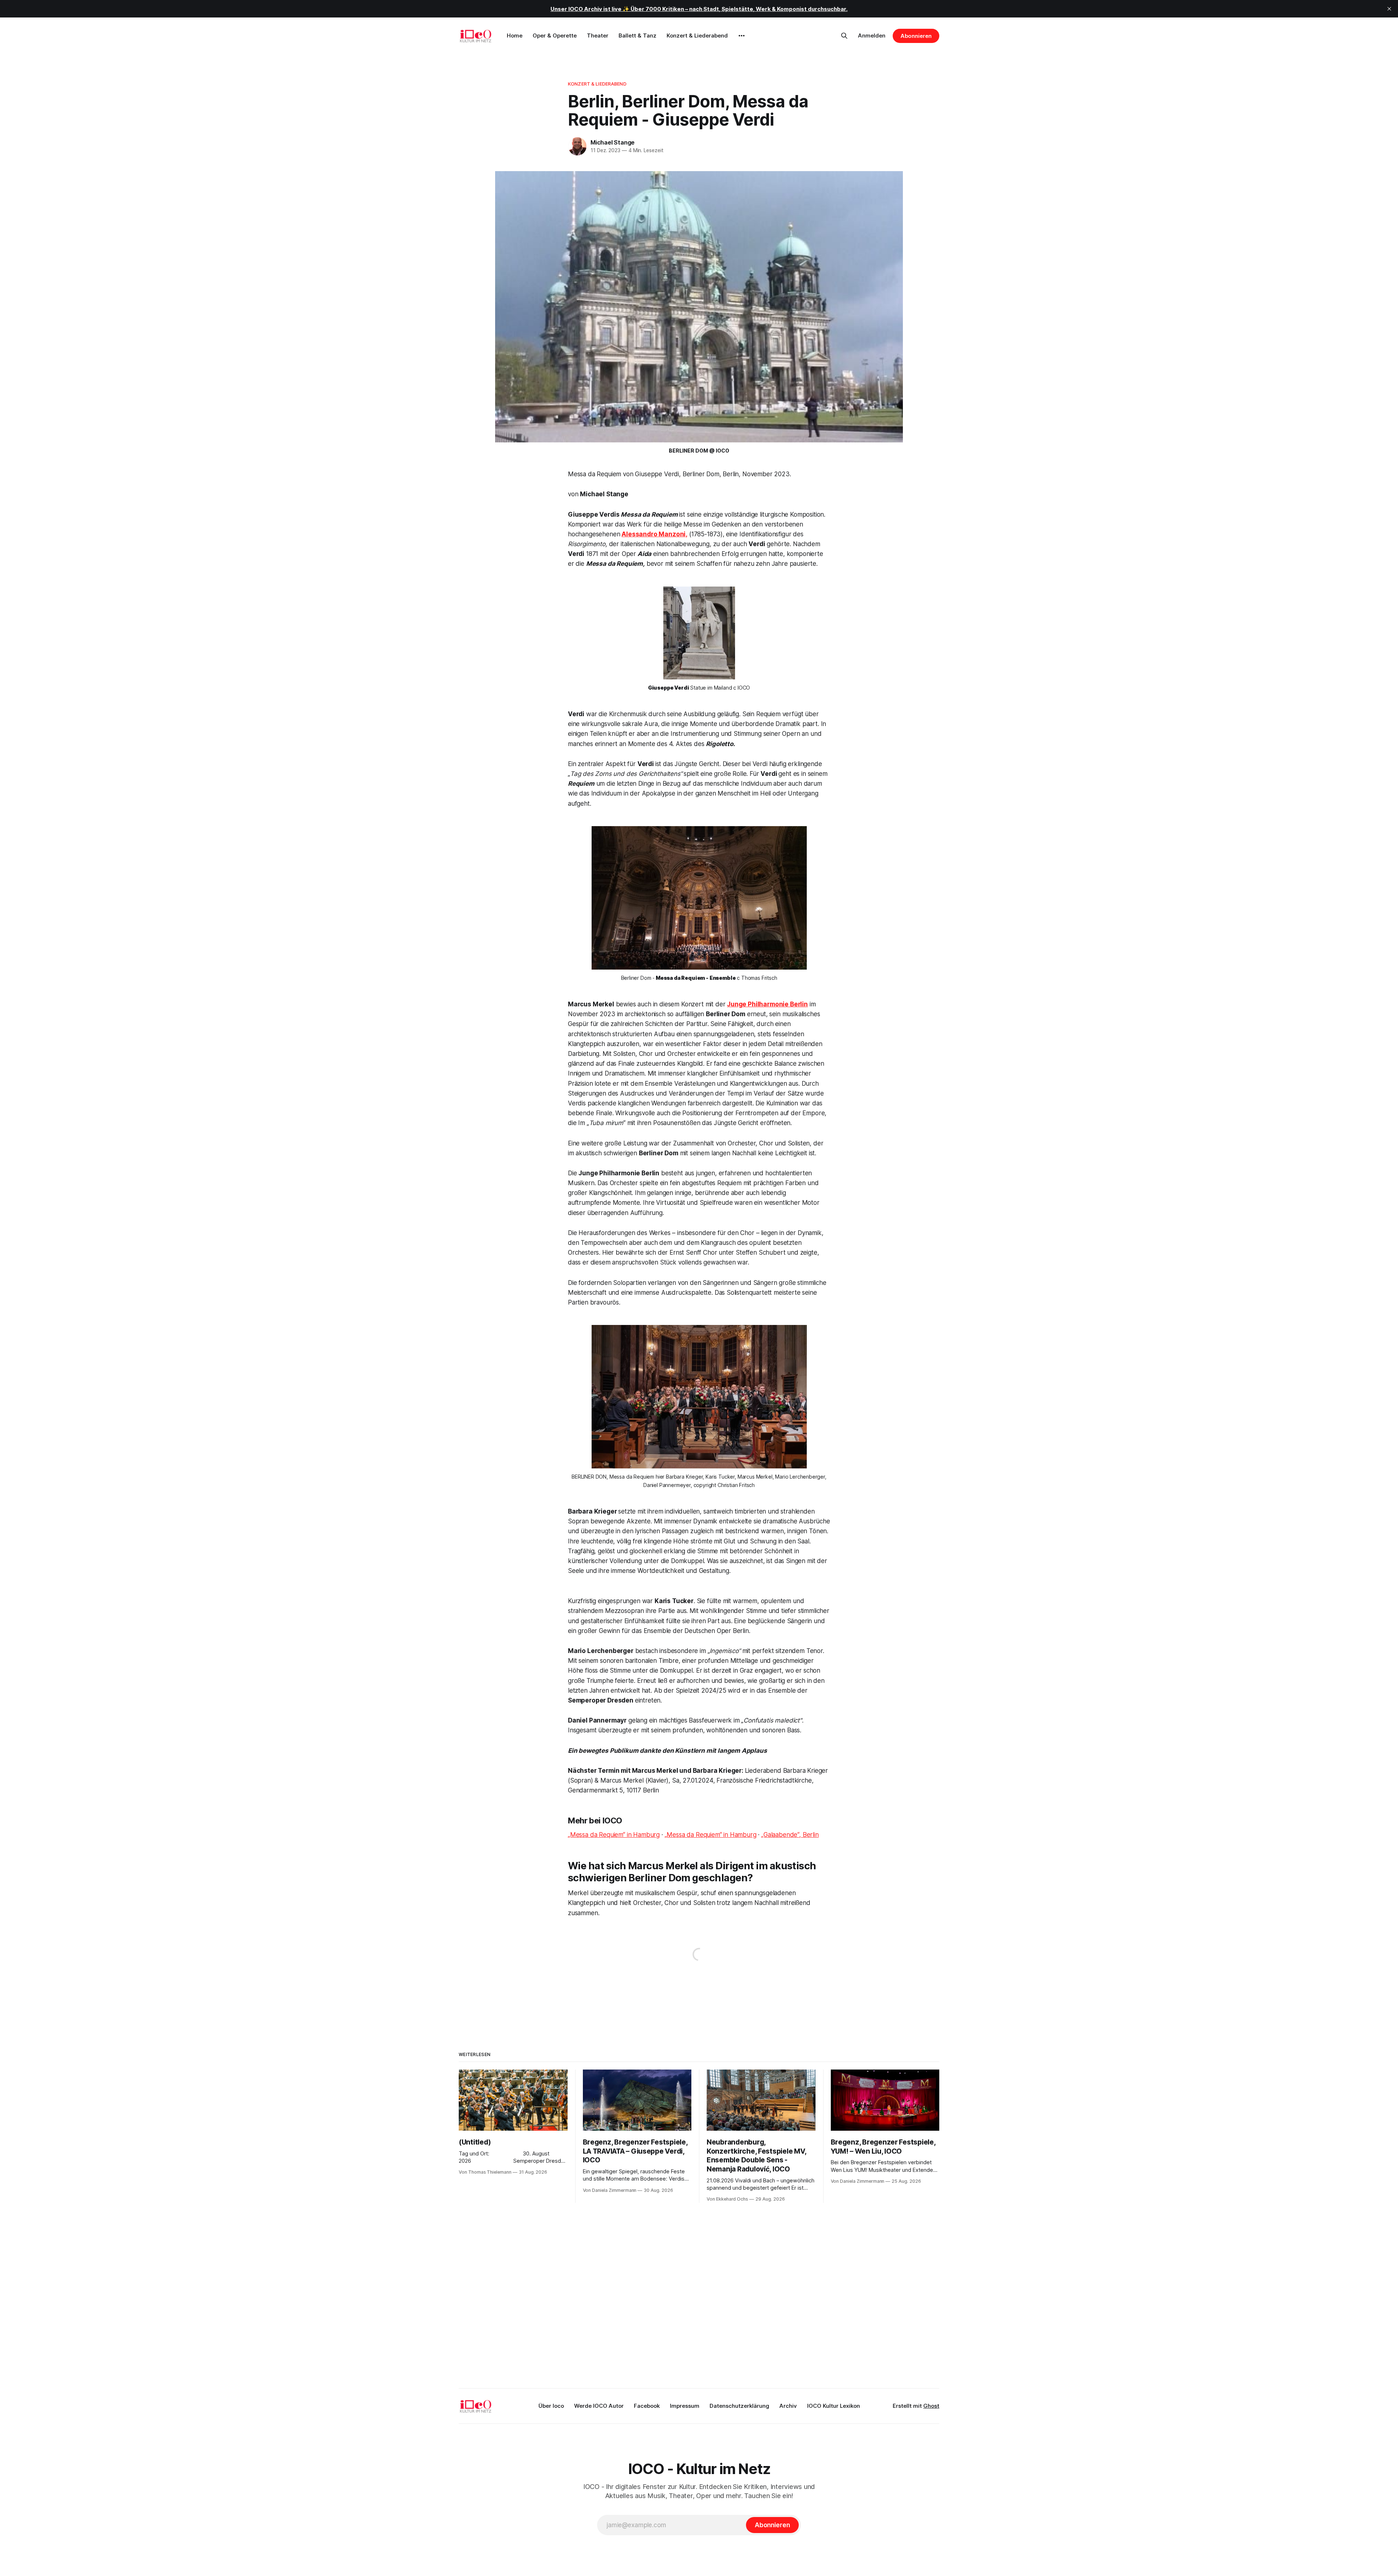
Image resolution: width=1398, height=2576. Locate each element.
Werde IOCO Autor (599, 2406)
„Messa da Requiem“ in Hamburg (614, 1835)
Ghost (931, 2406)
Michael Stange (613, 142)
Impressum (685, 2406)
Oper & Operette (555, 35)
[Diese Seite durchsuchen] (844, 36)
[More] (742, 36)
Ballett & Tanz (637, 35)
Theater (598, 35)
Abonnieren (916, 36)
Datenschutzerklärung (739, 2406)
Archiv (788, 2406)
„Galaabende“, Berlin (790, 1835)
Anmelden (872, 35)
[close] (1389, 9)
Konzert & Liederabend (697, 35)
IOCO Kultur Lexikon (834, 2406)
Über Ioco (551, 2406)
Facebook (647, 2406)
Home (515, 35)
